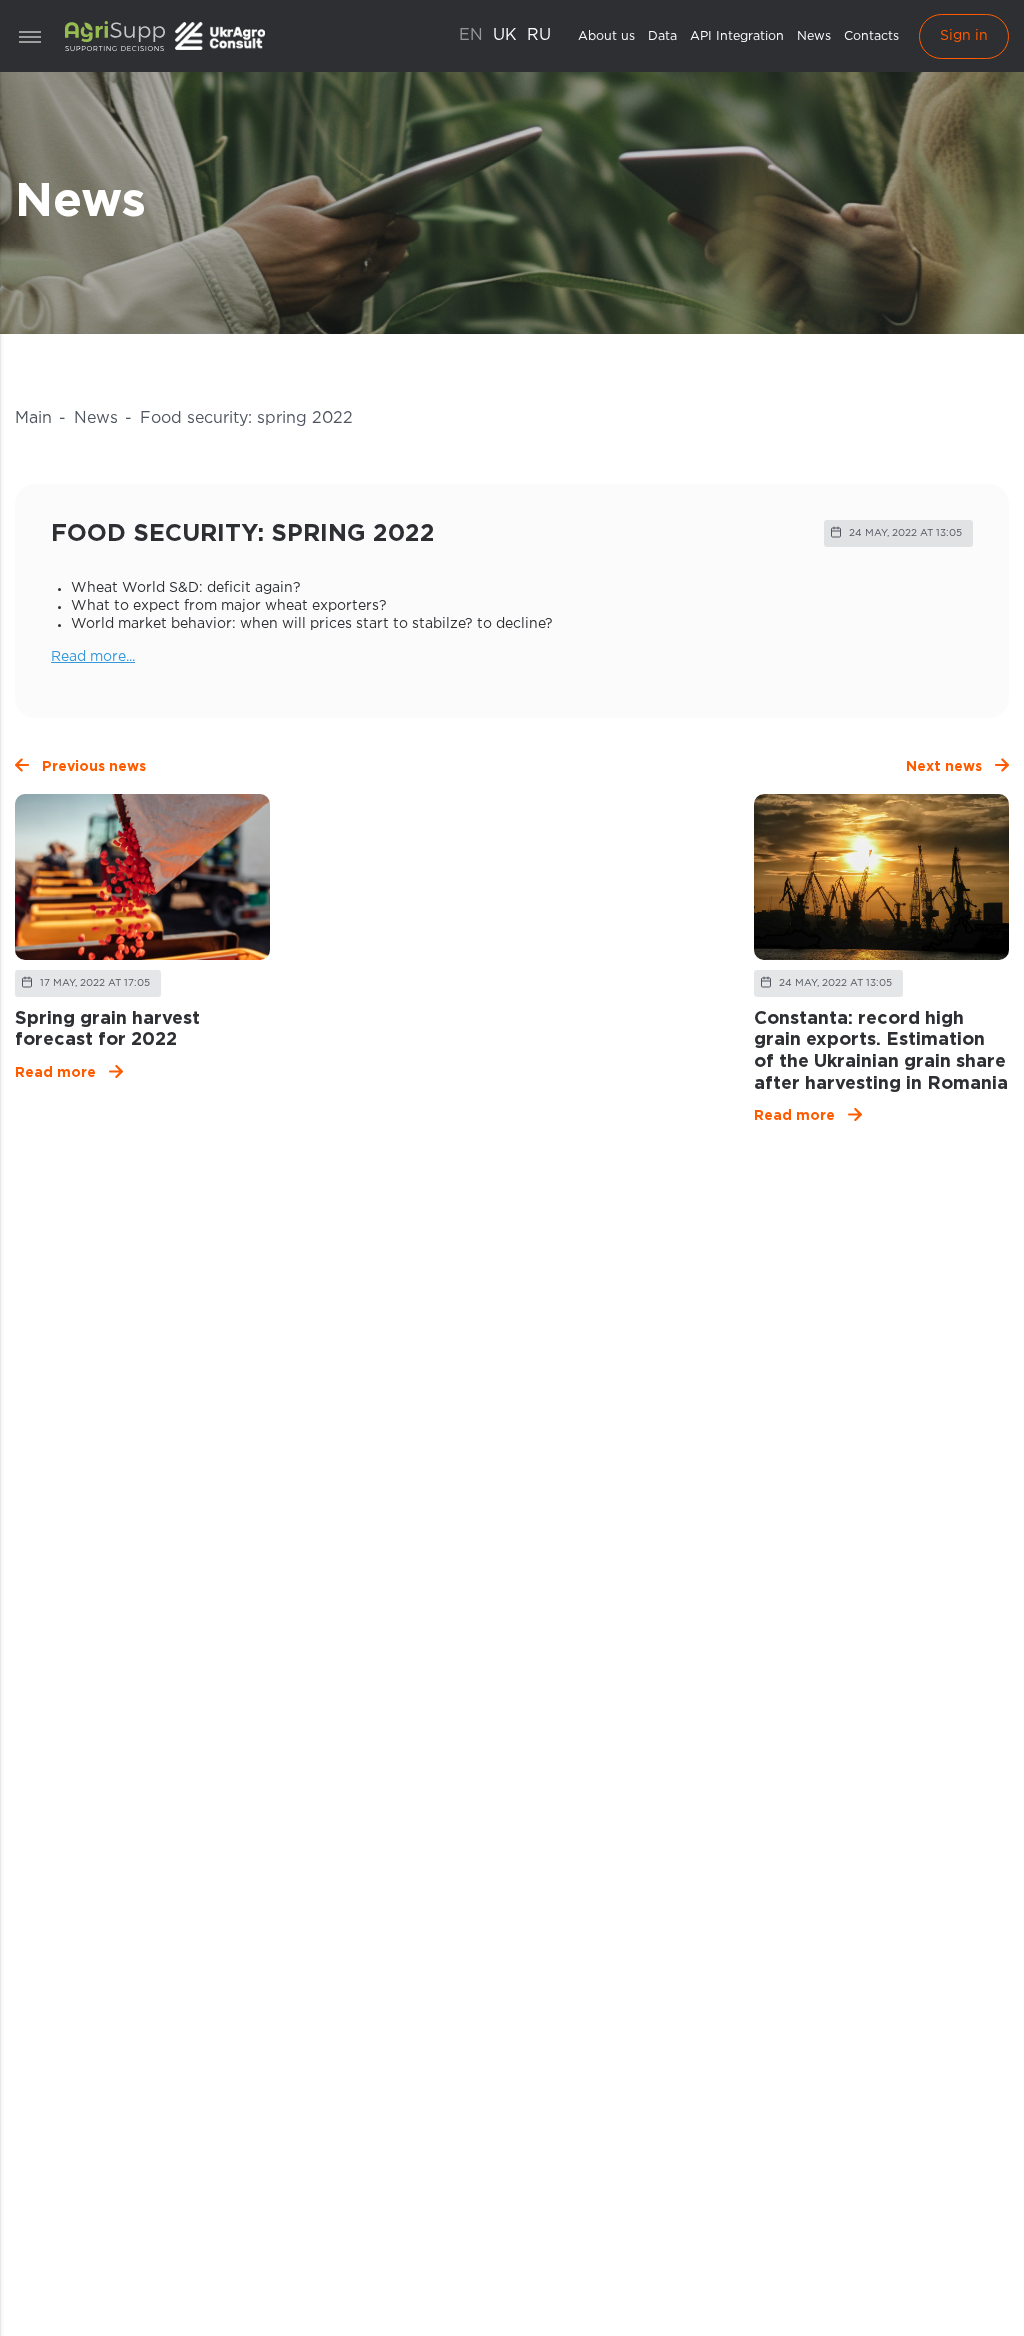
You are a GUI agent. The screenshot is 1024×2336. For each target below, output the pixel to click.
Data (662, 36)
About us (606, 36)
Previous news (94, 767)
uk (505, 35)
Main (33, 418)
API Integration (737, 36)
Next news (944, 767)
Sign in (964, 36)
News (814, 36)
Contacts (871, 36)
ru (539, 35)
